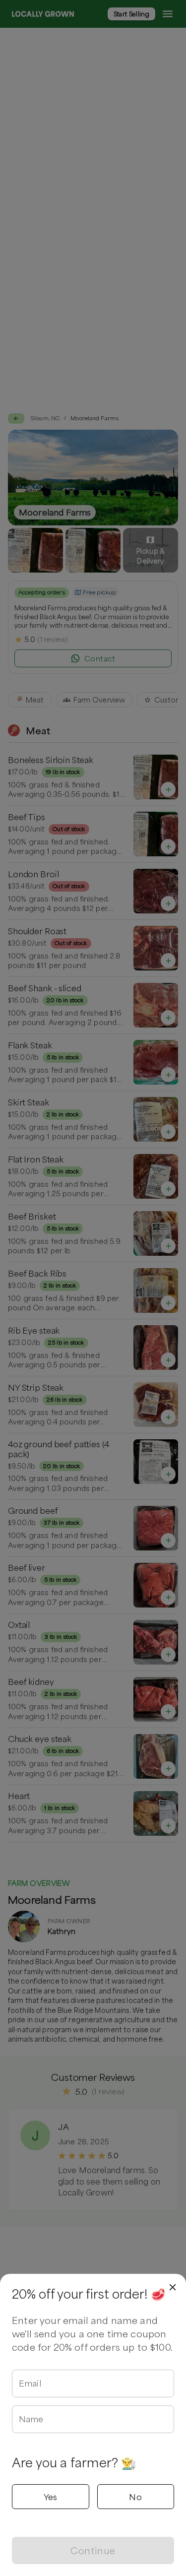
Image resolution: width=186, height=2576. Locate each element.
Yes (51, 2497)
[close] (173, 2287)
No (135, 2497)
